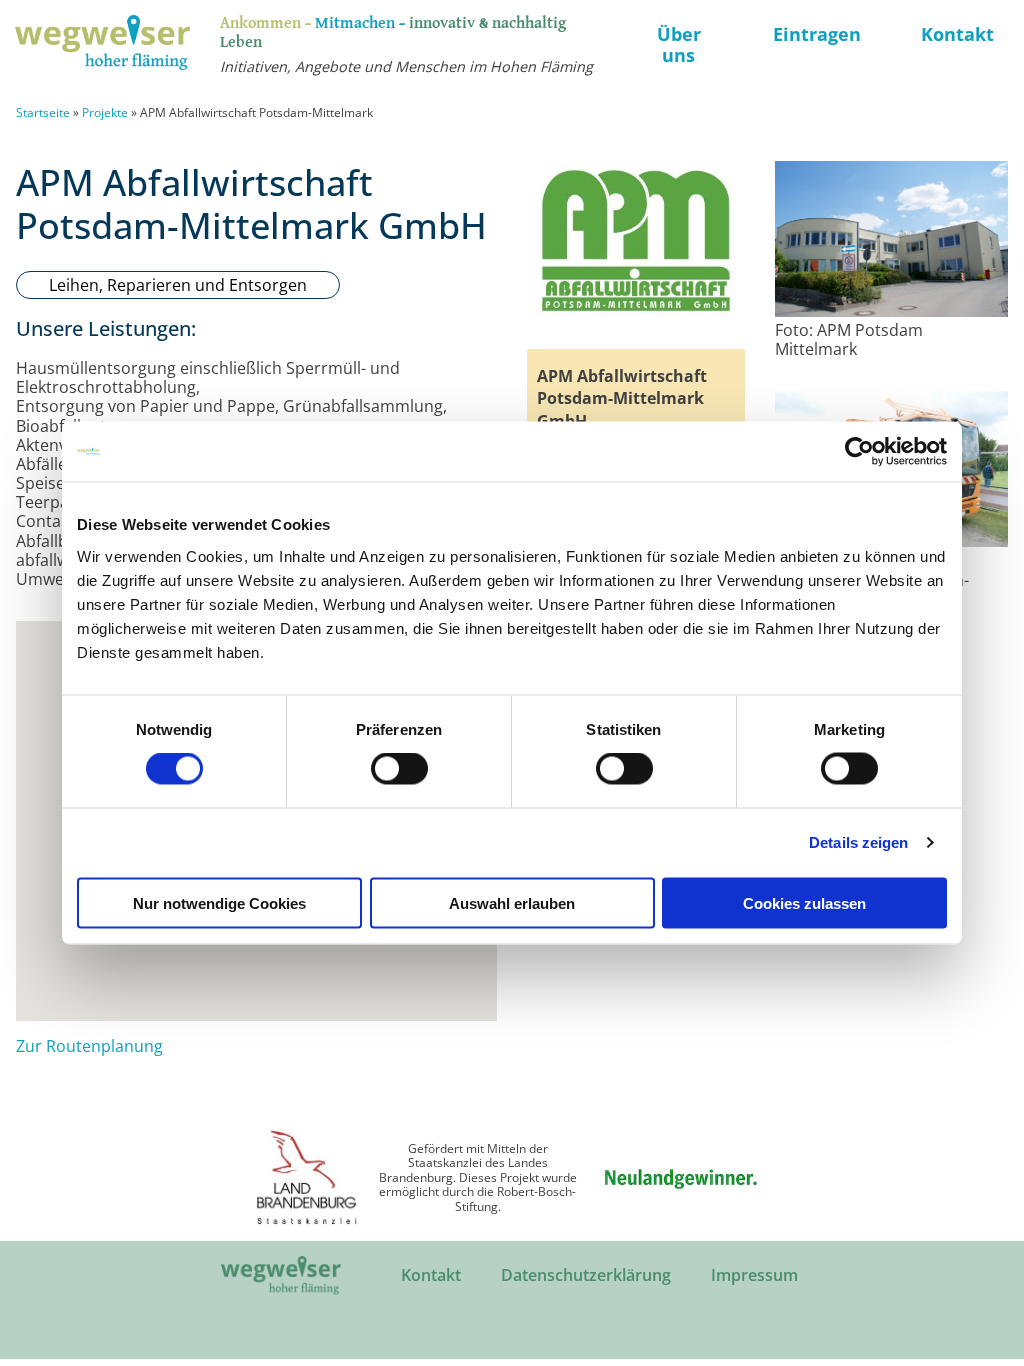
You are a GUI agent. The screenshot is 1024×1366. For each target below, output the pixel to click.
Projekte (105, 112)
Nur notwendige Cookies (219, 902)
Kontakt (957, 34)
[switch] (399, 769)
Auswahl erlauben (512, 902)
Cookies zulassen (804, 902)
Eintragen (817, 34)
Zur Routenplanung (89, 1046)
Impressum (754, 1275)
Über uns (679, 44)
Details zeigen (858, 842)
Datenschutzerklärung (586, 1275)
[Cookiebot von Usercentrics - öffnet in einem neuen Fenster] (859, 452)
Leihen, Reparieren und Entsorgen (178, 285)
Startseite (43, 112)
